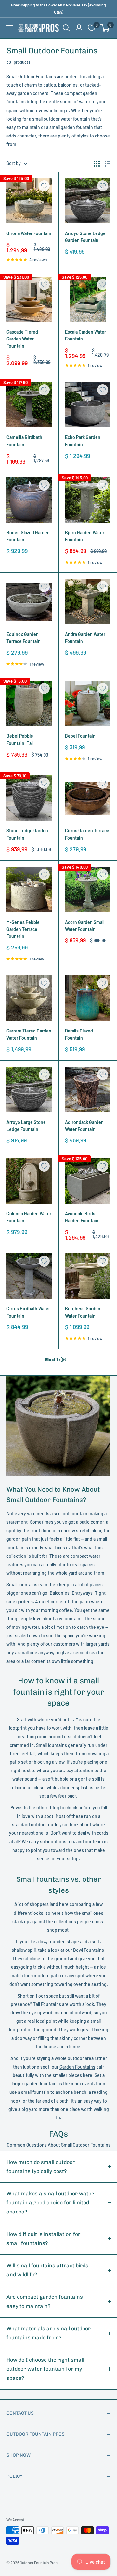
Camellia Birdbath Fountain (24, 441)
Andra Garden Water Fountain (85, 638)
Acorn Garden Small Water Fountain (85, 926)
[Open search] (66, 28)
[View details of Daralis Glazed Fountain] (88, 998)
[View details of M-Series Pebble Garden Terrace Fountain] (29, 889)
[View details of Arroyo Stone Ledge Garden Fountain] (88, 201)
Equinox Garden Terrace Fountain (24, 638)
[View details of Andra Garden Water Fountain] (88, 602)
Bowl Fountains (89, 1950)
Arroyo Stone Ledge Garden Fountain (85, 237)
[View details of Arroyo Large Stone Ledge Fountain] (29, 1090)
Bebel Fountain (80, 736)
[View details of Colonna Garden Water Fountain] (29, 1181)
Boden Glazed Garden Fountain (28, 536)
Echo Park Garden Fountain (83, 441)
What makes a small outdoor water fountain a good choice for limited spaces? (50, 2203)
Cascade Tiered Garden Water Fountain (22, 339)
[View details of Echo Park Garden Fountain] (88, 405)
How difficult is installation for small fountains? (44, 2239)
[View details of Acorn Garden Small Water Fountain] (88, 889)
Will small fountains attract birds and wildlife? (47, 2270)
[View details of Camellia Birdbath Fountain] (29, 405)
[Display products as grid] (97, 164)
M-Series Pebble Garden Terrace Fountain (23, 929)
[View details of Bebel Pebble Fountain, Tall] (29, 703)
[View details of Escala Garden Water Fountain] (88, 299)
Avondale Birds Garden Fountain (82, 1217)
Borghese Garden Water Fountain (83, 1312)
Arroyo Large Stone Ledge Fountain (26, 1126)
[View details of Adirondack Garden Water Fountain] (88, 1090)
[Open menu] (10, 28)
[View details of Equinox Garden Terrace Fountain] (29, 602)
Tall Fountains (47, 2004)
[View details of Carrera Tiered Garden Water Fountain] (29, 998)
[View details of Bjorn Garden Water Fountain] (88, 500)
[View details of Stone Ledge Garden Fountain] (29, 798)
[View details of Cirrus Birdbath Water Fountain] (29, 1276)
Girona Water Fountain (29, 233)
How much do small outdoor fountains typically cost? (41, 2167)
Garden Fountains (77, 2067)
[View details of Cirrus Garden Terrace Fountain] (88, 798)
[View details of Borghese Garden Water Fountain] (88, 1276)
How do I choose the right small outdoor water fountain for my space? (45, 2369)
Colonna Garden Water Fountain (29, 1217)
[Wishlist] (92, 28)
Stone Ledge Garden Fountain (27, 834)
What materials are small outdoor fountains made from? (49, 2333)
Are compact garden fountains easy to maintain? (45, 2302)
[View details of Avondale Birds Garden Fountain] (88, 1181)
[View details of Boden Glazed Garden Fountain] (29, 500)
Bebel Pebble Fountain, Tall (20, 739)
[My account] (79, 28)
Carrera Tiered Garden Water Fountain (29, 1034)
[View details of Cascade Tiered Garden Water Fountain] (29, 299)
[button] (105, 28)
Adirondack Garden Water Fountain (84, 1126)
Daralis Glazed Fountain (79, 1034)
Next (51, 1360)
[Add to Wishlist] (44, 186)
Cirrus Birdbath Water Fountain (28, 1312)
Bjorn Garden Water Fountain (85, 536)
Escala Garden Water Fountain (85, 335)
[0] (105, 28)
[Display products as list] (108, 164)
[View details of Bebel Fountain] (88, 703)
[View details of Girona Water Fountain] (29, 201)
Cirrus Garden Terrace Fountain (87, 834)
